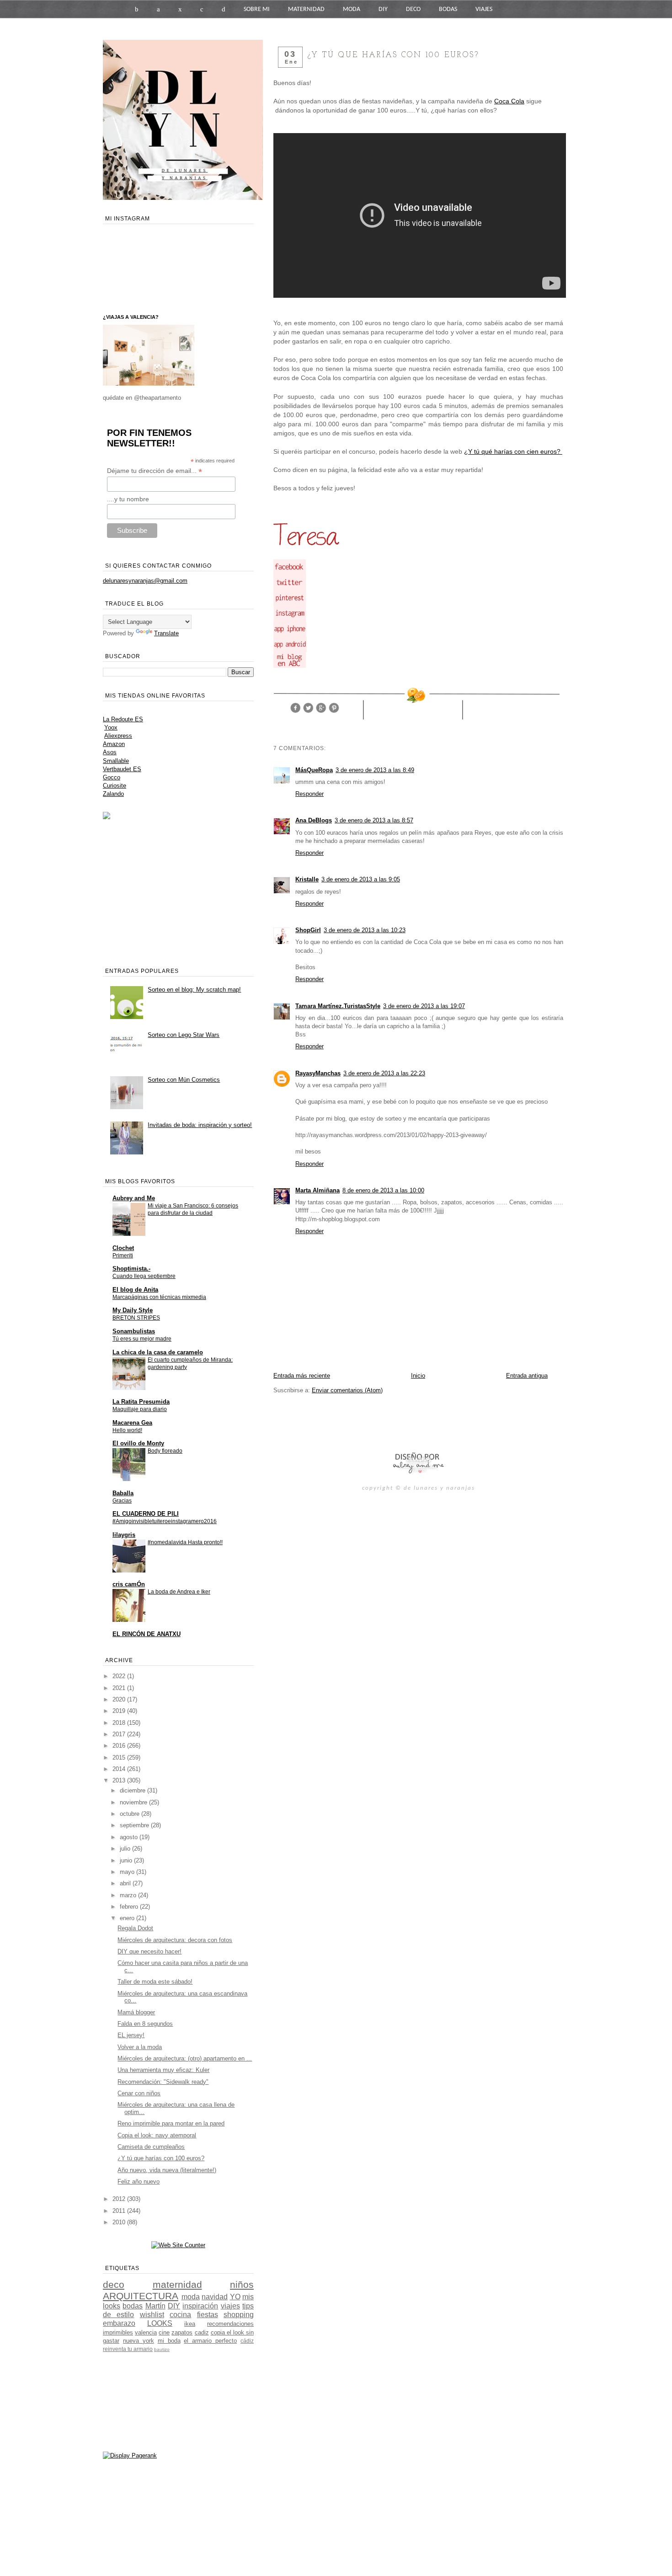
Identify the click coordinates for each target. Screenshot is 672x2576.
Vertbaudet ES (122, 769)
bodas (133, 2306)
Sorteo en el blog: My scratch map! (194, 990)
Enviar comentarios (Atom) (347, 1390)
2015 (120, 1758)
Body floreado (165, 1451)
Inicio (418, 1376)
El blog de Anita (135, 1290)
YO (235, 2297)
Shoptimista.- (131, 1269)
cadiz (202, 2332)
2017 (120, 1734)
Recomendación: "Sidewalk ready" (163, 2082)
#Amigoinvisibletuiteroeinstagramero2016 (165, 1521)
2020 (120, 1699)
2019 (120, 1711)
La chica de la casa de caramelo (158, 1352)
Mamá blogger (136, 2012)
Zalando (113, 794)
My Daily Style (133, 1310)
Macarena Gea (132, 1423)
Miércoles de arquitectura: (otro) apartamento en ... (185, 2058)
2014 (120, 1769)
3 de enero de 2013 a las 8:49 (375, 770)
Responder (309, 794)
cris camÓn (129, 1584)
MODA (352, 9)
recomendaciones (230, 2324)
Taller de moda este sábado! (155, 1982)
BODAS (448, 9)
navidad (215, 2297)
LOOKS (160, 2323)
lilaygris (124, 1535)
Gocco (112, 777)
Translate (166, 633)
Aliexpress (118, 736)
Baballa (123, 1493)
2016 (120, 1746)
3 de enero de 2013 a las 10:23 (365, 930)
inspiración (200, 2306)
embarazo (119, 2323)
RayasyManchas (318, 1073)
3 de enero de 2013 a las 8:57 (374, 820)
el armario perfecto (210, 2341)
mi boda (169, 2341)
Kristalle (307, 879)
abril (126, 1883)
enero (128, 1918)
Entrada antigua (527, 1376)
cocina (180, 2315)
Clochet (123, 1248)
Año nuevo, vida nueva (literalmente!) (167, 2170)
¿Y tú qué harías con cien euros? (513, 451)
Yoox (111, 727)
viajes (230, 2306)
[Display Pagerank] (130, 2455)
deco (114, 2284)
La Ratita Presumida (141, 1402)
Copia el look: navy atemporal (157, 2135)
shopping (239, 2315)
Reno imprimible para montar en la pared (171, 2123)
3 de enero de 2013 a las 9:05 (361, 879)
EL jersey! (131, 2035)
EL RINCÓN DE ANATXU (147, 1634)
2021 (120, 1688)
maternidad (177, 2284)
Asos (110, 752)
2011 (120, 2211)
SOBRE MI (257, 9)
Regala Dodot (135, 1928)
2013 (120, 1780)
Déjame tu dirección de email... (155, 471)
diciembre (133, 1790)
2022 (120, 1676)
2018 (120, 1723)
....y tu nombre (128, 499)
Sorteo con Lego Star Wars (184, 1035)
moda (191, 2297)
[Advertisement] (380, 1422)
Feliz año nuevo (139, 2182)
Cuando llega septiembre (144, 1276)
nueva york (139, 2341)
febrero (130, 1907)
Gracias (122, 1501)
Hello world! (127, 1430)
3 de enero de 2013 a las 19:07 (424, 1006)
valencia (146, 2332)
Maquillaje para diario (140, 1409)
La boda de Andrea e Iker (179, 1592)
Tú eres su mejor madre (142, 1339)
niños (242, 2284)
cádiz (247, 2341)
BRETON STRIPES (136, 1318)
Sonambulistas (134, 1331)
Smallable (116, 761)
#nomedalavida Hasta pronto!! (185, 1542)
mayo (128, 1872)
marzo (129, 1895)
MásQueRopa (314, 770)
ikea (190, 2324)
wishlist (152, 2315)
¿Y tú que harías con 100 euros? (161, 2158)
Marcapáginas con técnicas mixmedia (159, 1297)
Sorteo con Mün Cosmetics (184, 1080)
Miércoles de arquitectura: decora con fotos (175, 1940)
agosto (130, 1837)
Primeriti (123, 1256)
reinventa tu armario (128, 2349)
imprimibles (118, 2332)
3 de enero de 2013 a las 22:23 (384, 1073)
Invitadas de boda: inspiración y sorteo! (200, 1125)
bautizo (162, 2349)
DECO (413, 9)
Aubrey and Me (134, 1198)
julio (126, 1849)
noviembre (134, 1802)
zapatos (182, 2332)
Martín (155, 2306)
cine (164, 2332)
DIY (383, 9)
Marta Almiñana (317, 1190)
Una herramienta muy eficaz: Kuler (163, 2070)
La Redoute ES (123, 719)
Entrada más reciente (302, 1376)
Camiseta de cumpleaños (151, 2147)
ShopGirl (308, 930)
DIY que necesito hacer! (149, 1951)
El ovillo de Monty (138, 1443)
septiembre (135, 1825)
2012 (120, 2199)
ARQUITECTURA (141, 2296)
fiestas (208, 2315)
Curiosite (115, 786)
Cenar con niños (139, 2093)
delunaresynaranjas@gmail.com (145, 581)
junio (127, 1860)
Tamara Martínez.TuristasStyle (338, 1006)
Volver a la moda (140, 2047)
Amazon (114, 744)
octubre (131, 1814)
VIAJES (484, 9)
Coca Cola (509, 101)
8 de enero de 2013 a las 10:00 (383, 1190)
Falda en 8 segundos (145, 2024)
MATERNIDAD (306, 9)
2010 (120, 2222)
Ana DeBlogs (314, 820)
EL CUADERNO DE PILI (146, 1514)
